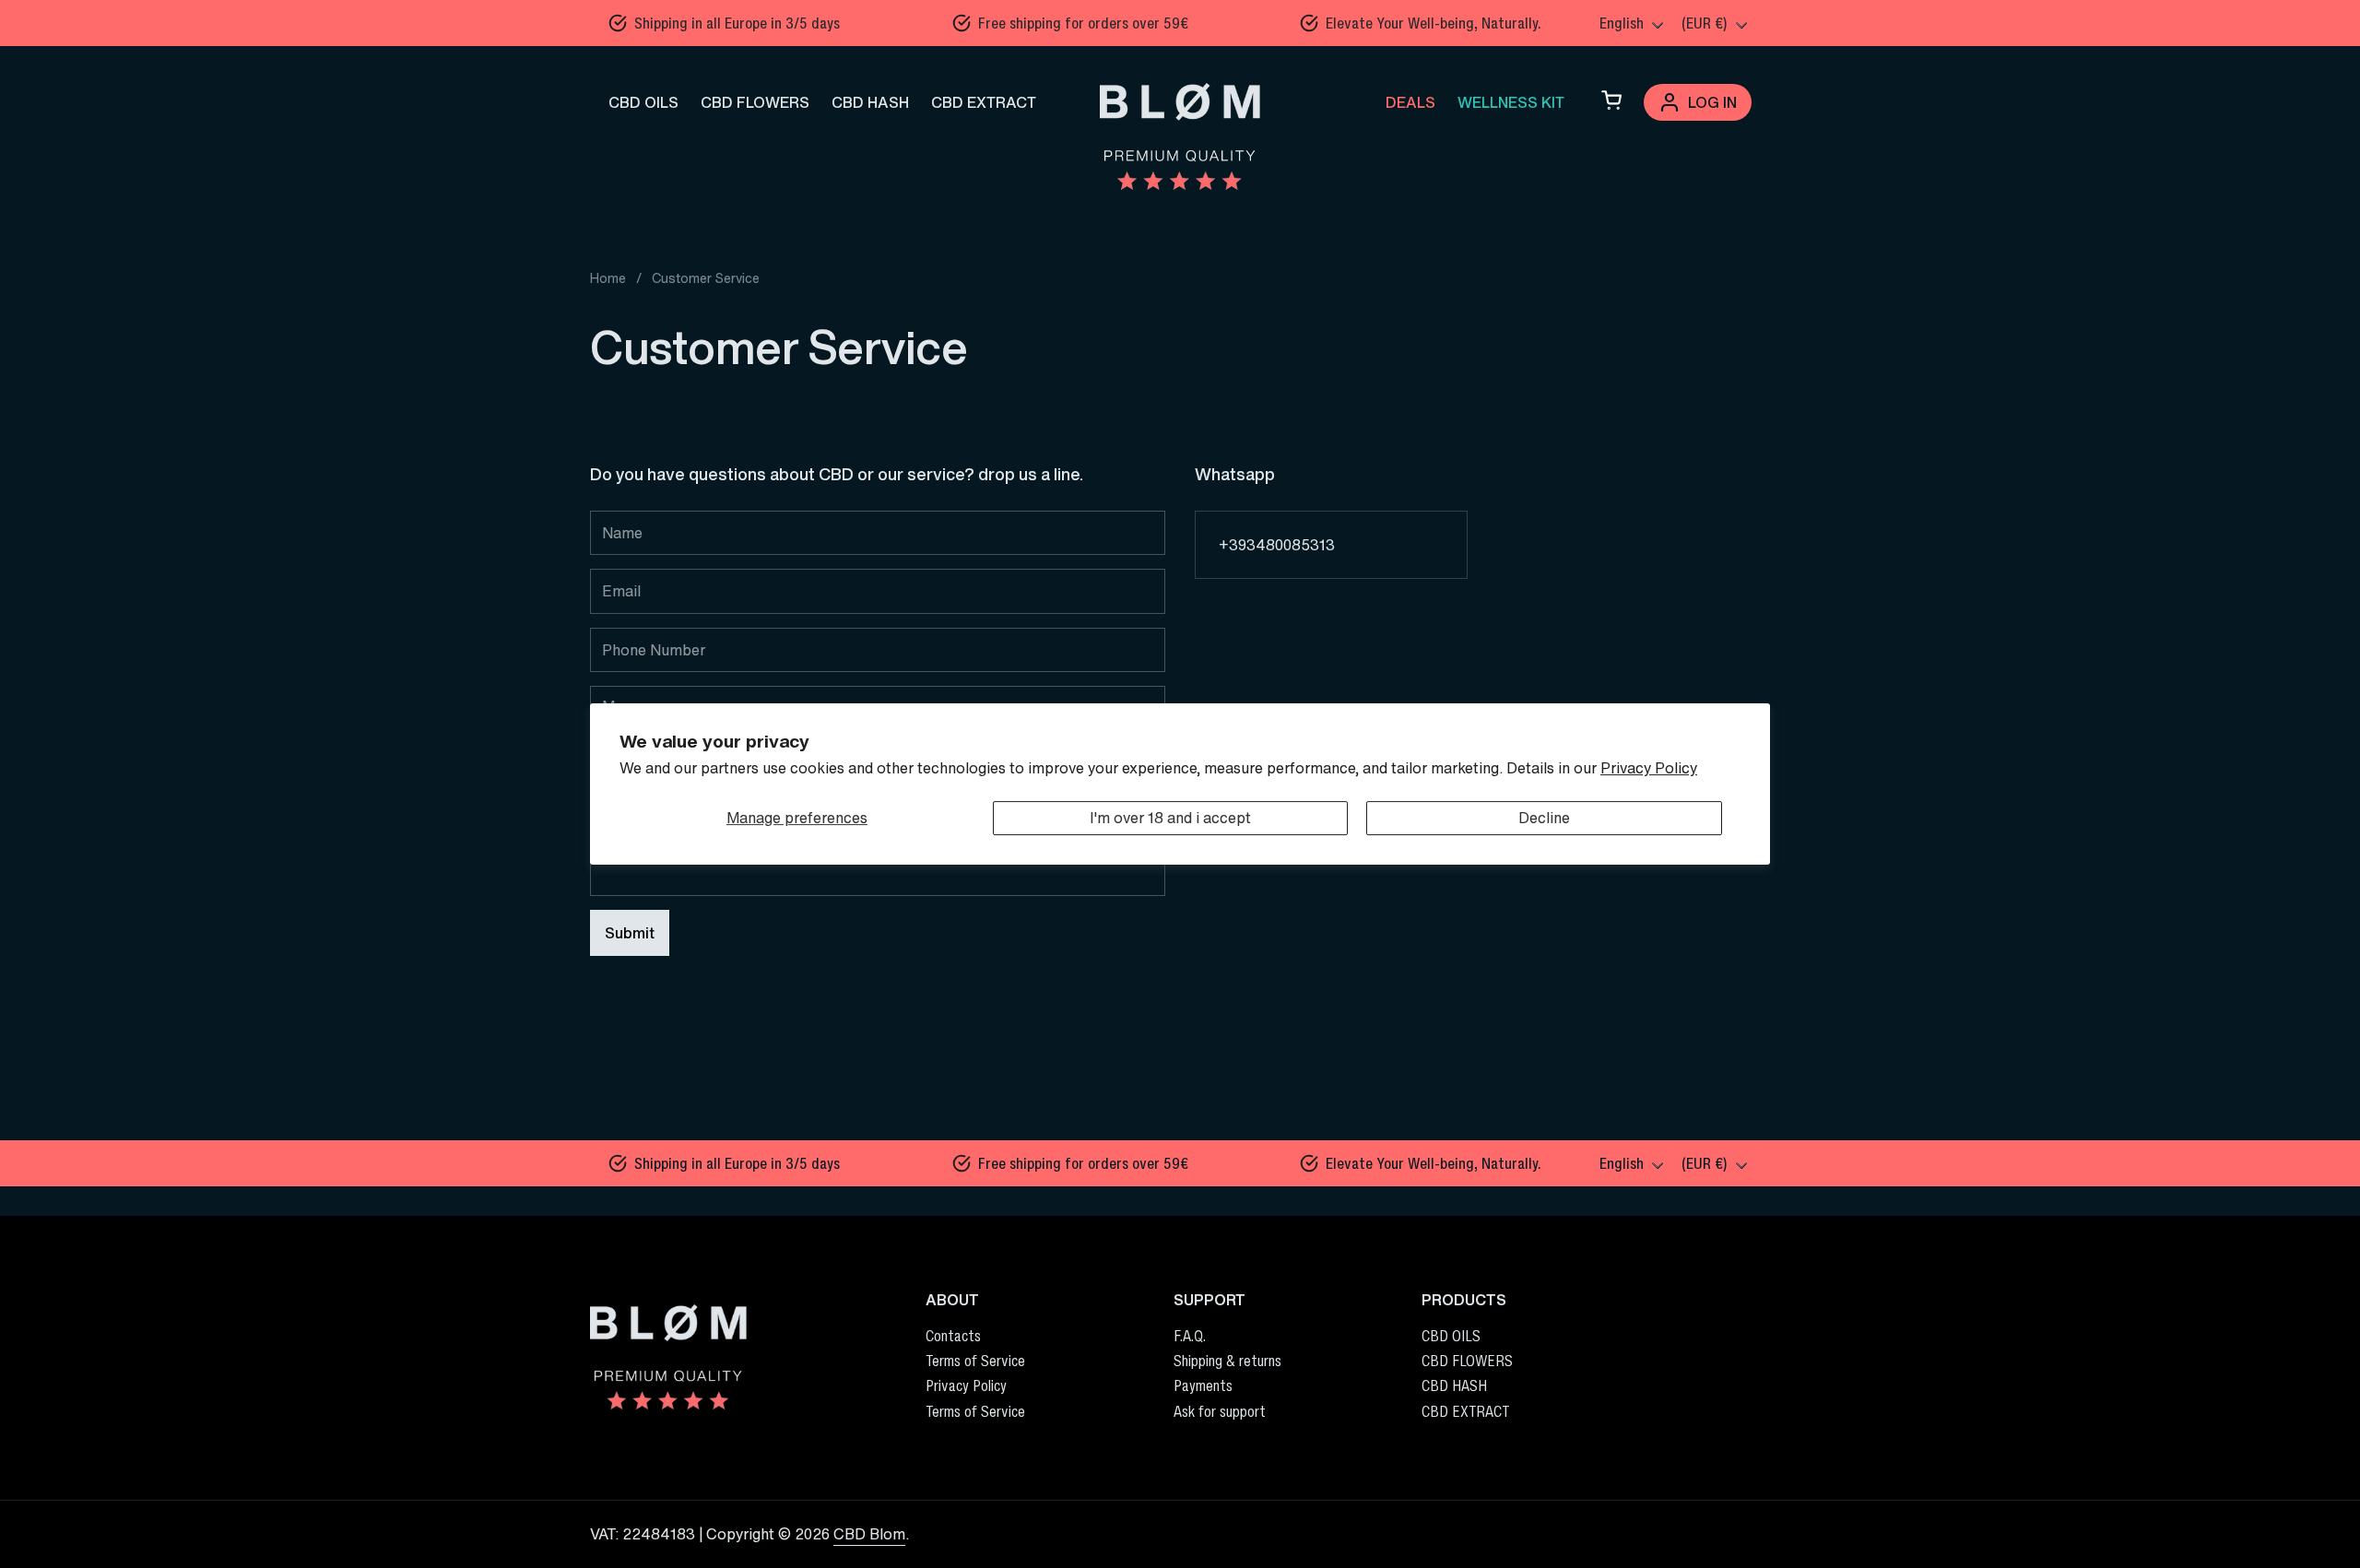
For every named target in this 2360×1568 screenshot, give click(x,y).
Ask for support (1220, 1411)
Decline (1544, 818)
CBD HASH (870, 102)
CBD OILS (643, 102)
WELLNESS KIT (1511, 102)
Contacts (953, 1336)
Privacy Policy (1649, 768)
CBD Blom (869, 1534)
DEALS (1410, 102)
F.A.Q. (1190, 1336)
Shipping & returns (1227, 1361)
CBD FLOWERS (755, 102)
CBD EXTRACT (984, 102)
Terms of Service (975, 1361)
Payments (1203, 1385)
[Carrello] (1611, 102)
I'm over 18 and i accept (1170, 818)
